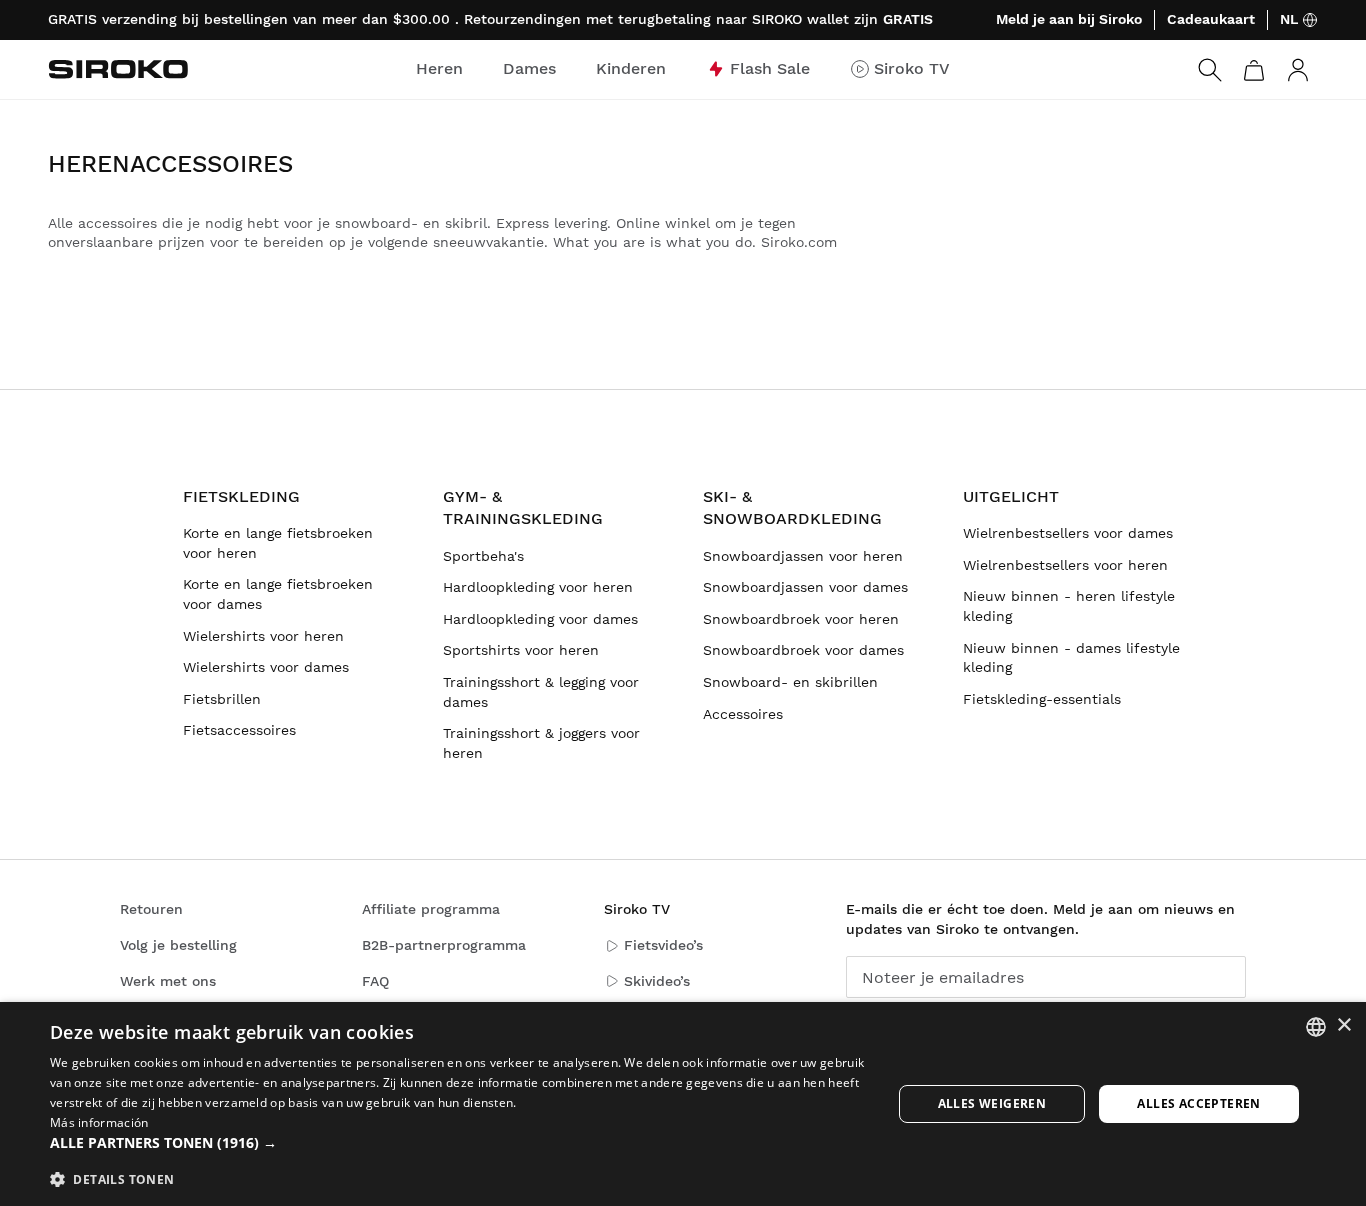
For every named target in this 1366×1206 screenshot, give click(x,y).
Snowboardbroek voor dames (803, 650)
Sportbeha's (483, 556)
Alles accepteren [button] (1198, 1103)
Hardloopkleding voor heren (538, 587)
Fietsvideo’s (663, 945)
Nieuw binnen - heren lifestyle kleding (1069, 606)
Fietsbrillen (222, 699)
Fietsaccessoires (239, 730)
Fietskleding (241, 496)
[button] (458, 1143)
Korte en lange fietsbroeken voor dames (278, 594)
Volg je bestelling (178, 945)
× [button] (1343, 1025)
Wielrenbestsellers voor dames (1068, 533)
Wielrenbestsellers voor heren (1065, 565)
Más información (99, 1122)
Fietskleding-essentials (1042, 699)
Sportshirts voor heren (521, 650)
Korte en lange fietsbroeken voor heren (278, 543)
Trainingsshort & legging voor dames (541, 692)
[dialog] (683, 1104)
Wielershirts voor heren (263, 636)
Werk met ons (168, 981)
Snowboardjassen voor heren (803, 556)
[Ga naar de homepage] (118, 69)
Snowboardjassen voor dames (805, 587)
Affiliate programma (431, 909)
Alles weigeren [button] (992, 1103)
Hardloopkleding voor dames (540, 619)
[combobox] (1316, 1027)
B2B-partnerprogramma (444, 945)
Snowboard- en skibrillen (790, 682)
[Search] (1210, 70)
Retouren (151, 909)
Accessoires (743, 714)
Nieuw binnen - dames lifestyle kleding (1071, 658)
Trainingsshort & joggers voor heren (541, 743)
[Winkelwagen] (1254, 70)
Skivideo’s (657, 981)
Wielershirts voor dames (266, 667)
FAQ (375, 981)
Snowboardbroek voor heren (801, 619)
